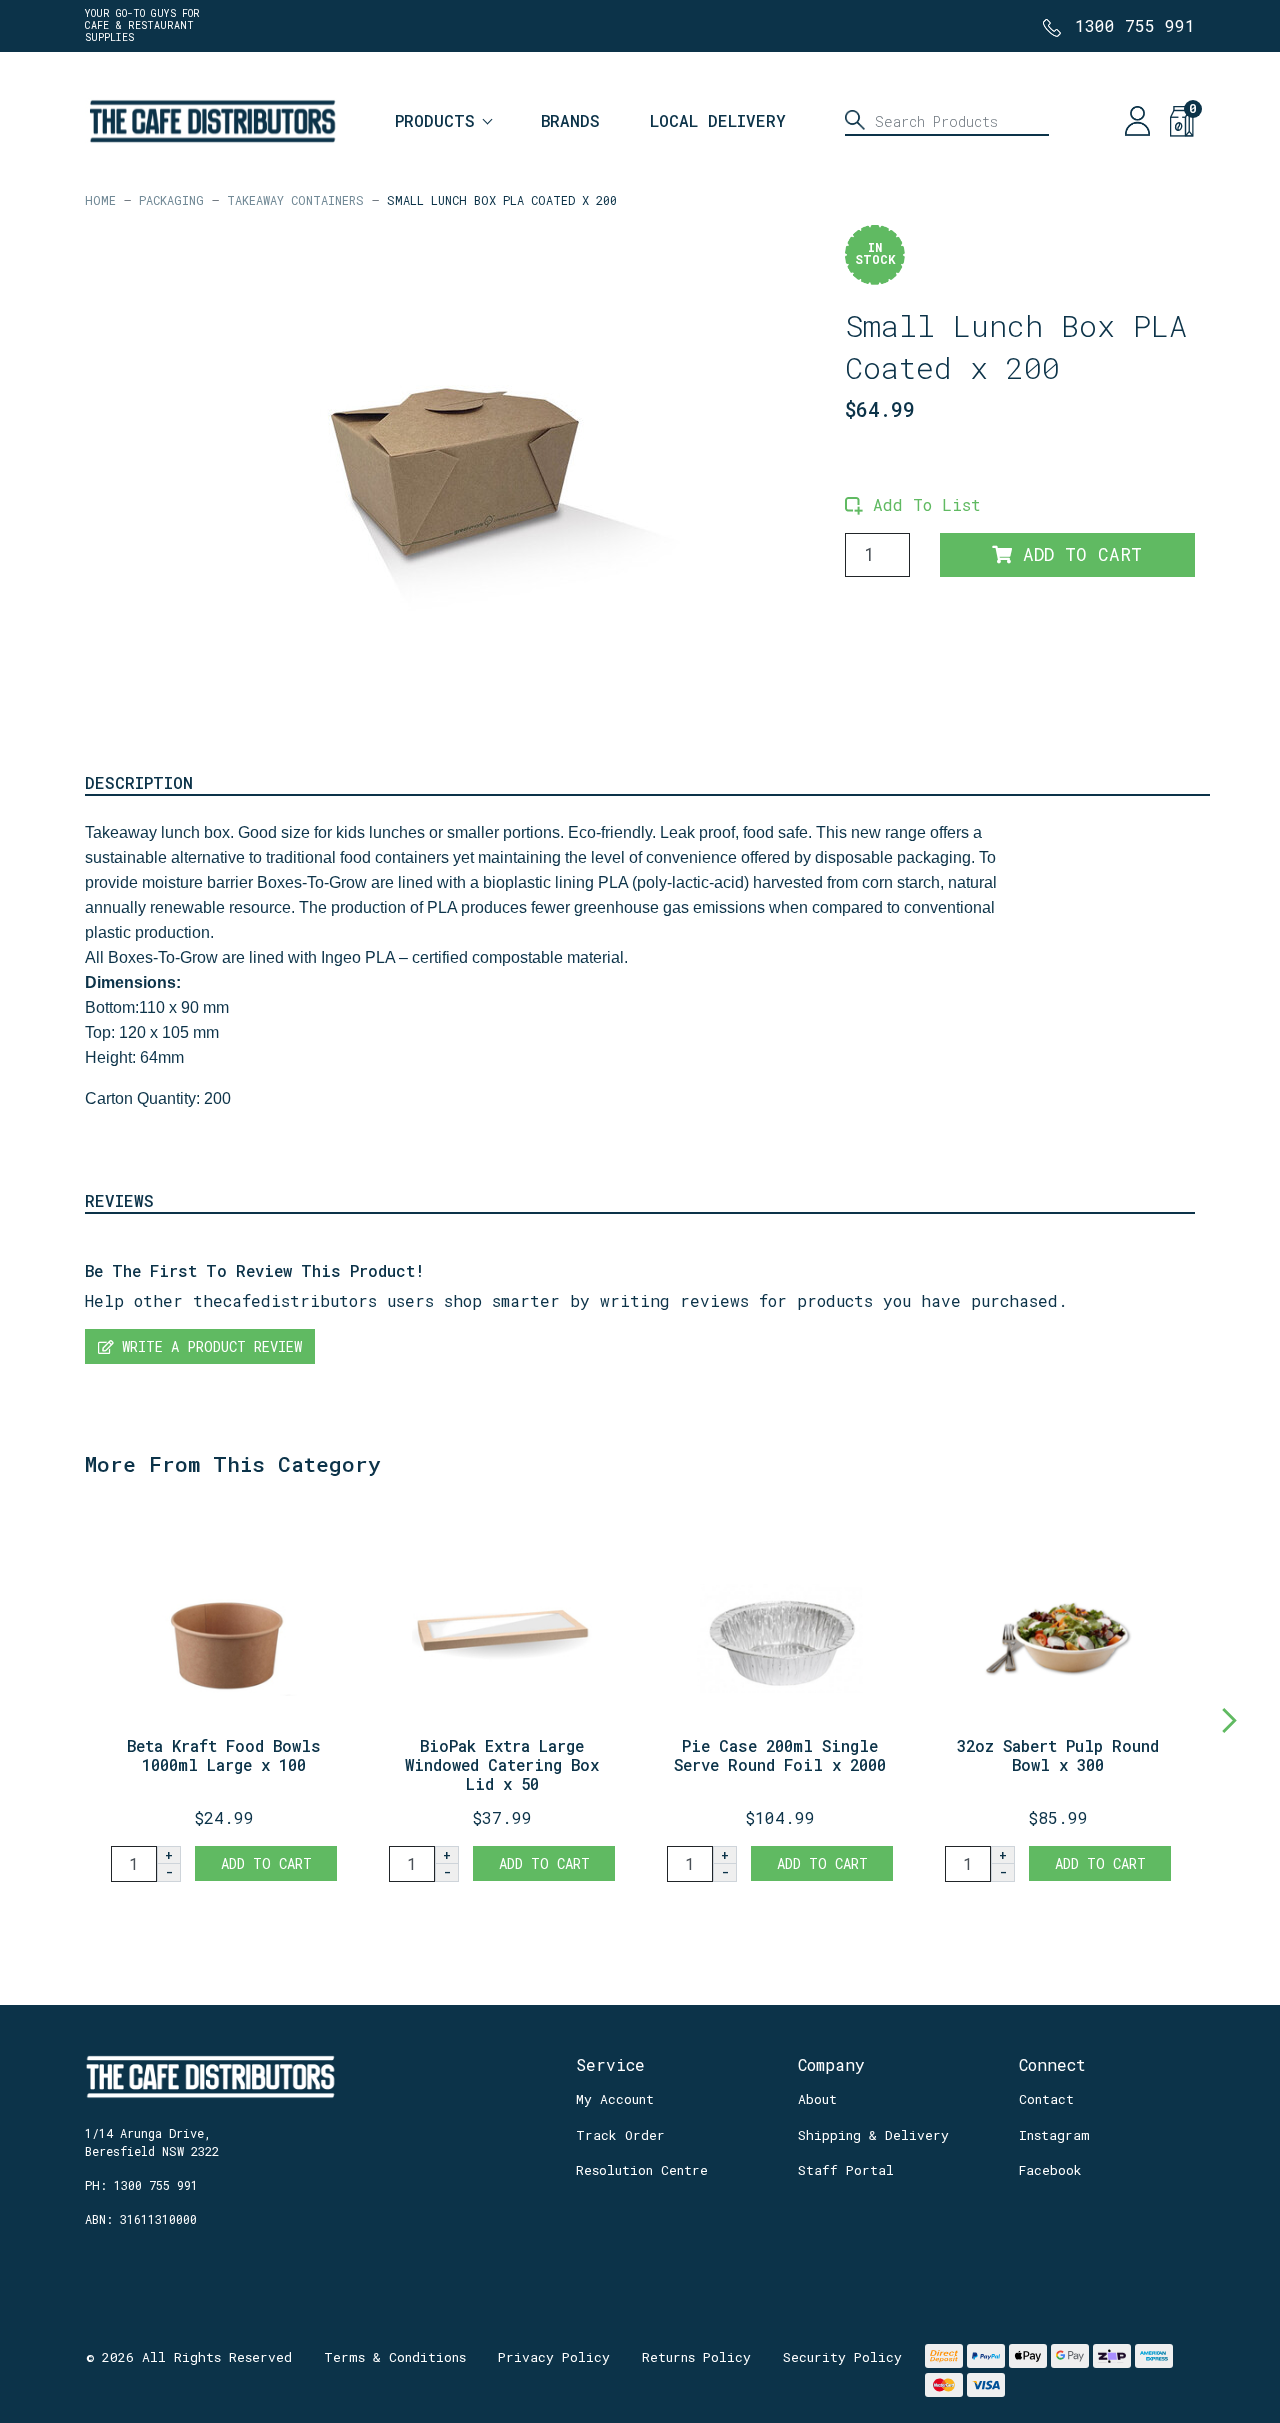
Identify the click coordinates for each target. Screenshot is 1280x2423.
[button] (913, 504)
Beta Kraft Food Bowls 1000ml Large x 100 (224, 1755)
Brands (570, 120)
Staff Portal (846, 2170)
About (817, 2099)
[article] (224, 1697)
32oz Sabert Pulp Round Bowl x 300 (1058, 1755)
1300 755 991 (1135, 25)
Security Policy (842, 2357)
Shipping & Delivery (873, 2135)
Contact (1046, 2099)
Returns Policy (696, 2357)
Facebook (1050, 2170)
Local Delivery (718, 120)
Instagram (1054, 2135)
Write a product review (208, 1346)
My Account (615, 2099)
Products (435, 120)
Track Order (620, 2135)
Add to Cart (1077, 554)
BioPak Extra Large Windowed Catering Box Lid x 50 (502, 1764)
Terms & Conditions (395, 2357)
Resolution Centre (642, 2170)
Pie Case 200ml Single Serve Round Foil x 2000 (780, 1755)
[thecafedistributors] (211, 118)
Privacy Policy (554, 2357)
